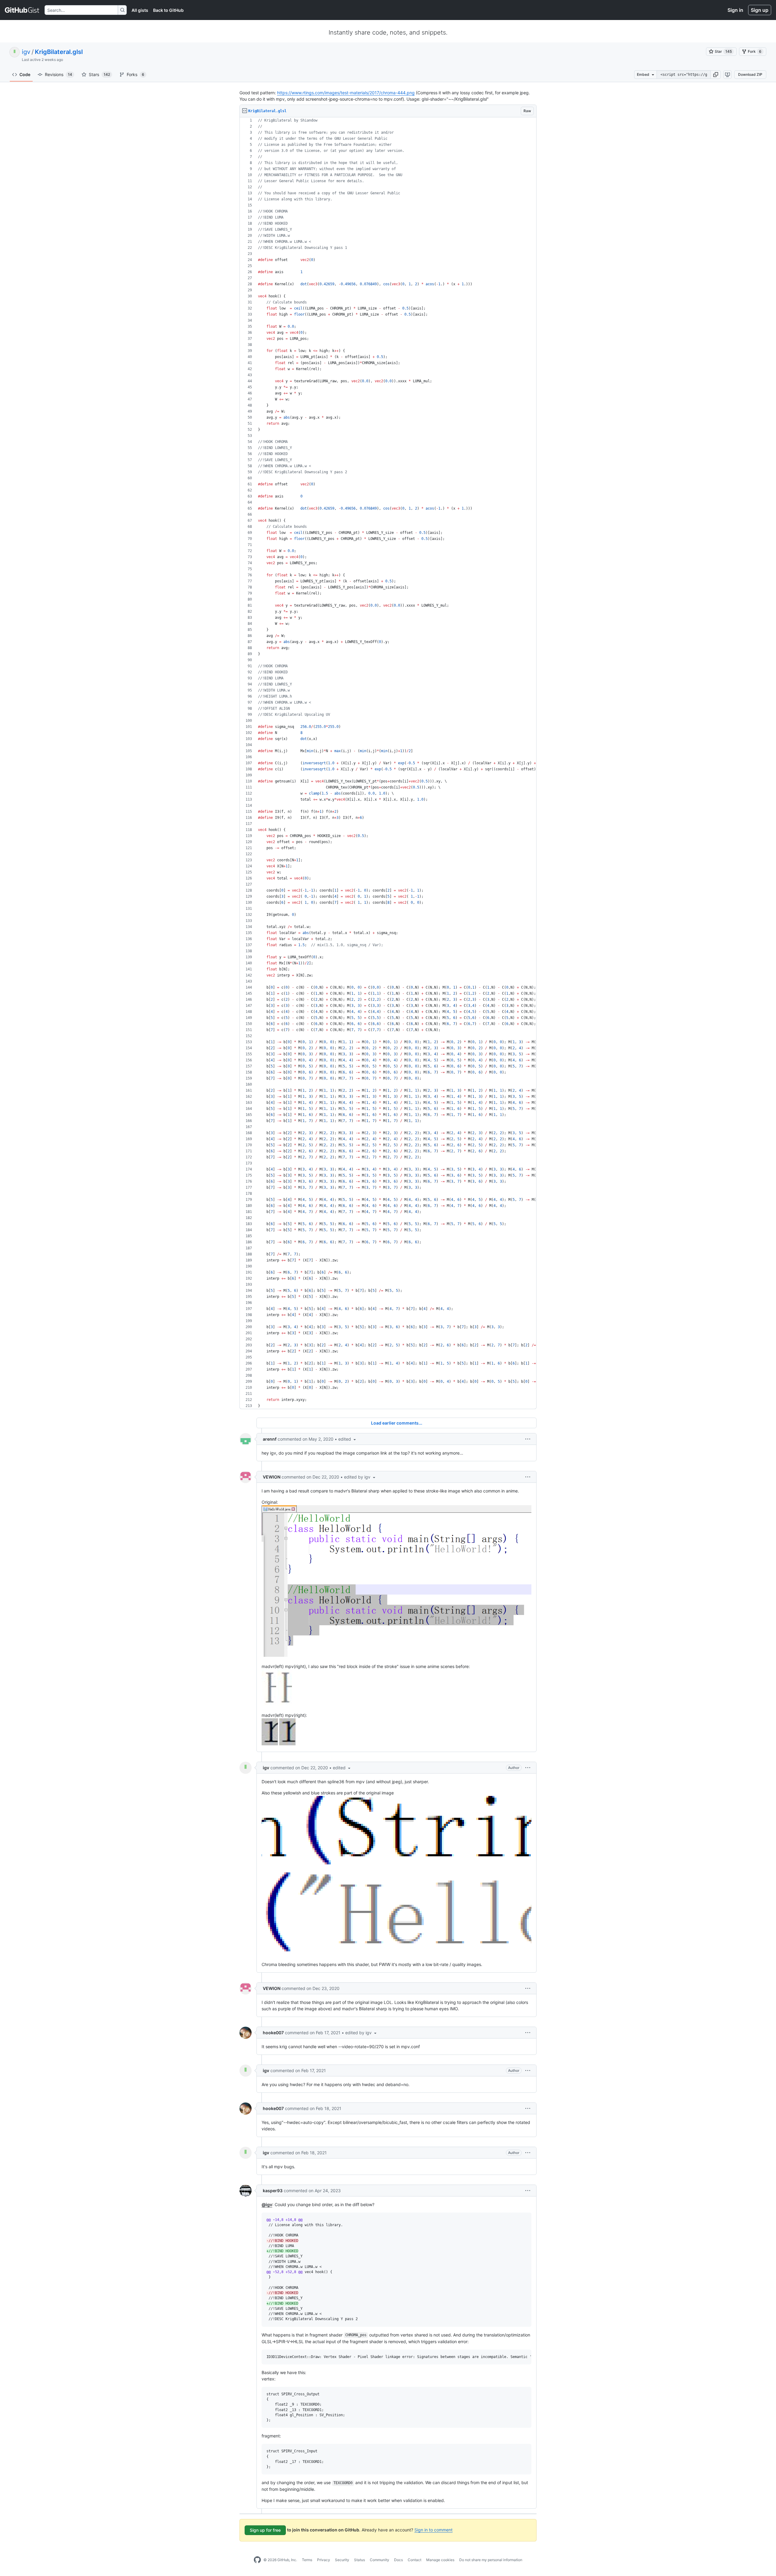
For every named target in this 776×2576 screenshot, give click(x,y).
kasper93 (273, 2191)
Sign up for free (265, 2530)
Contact (415, 2560)
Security (342, 2560)
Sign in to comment (433, 2530)
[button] (716, 75)
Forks (135, 74)
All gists (140, 10)
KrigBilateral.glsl (59, 52)
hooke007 (273, 2033)
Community (380, 2560)
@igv (267, 2204)
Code (25, 74)
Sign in (735, 10)
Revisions (59, 74)
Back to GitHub (168, 10)
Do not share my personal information (491, 2560)
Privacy (324, 2560)
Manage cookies (440, 2560)
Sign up (760, 10)
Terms (307, 2560)
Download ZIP (750, 74)
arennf (270, 1439)
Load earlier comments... (397, 1423)
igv (26, 52)
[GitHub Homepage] (257, 2560)
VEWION (272, 1477)
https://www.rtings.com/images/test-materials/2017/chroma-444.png (346, 93)
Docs (398, 2560)
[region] (388, 763)
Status (360, 2560)
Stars (99, 74)
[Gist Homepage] (22, 10)
